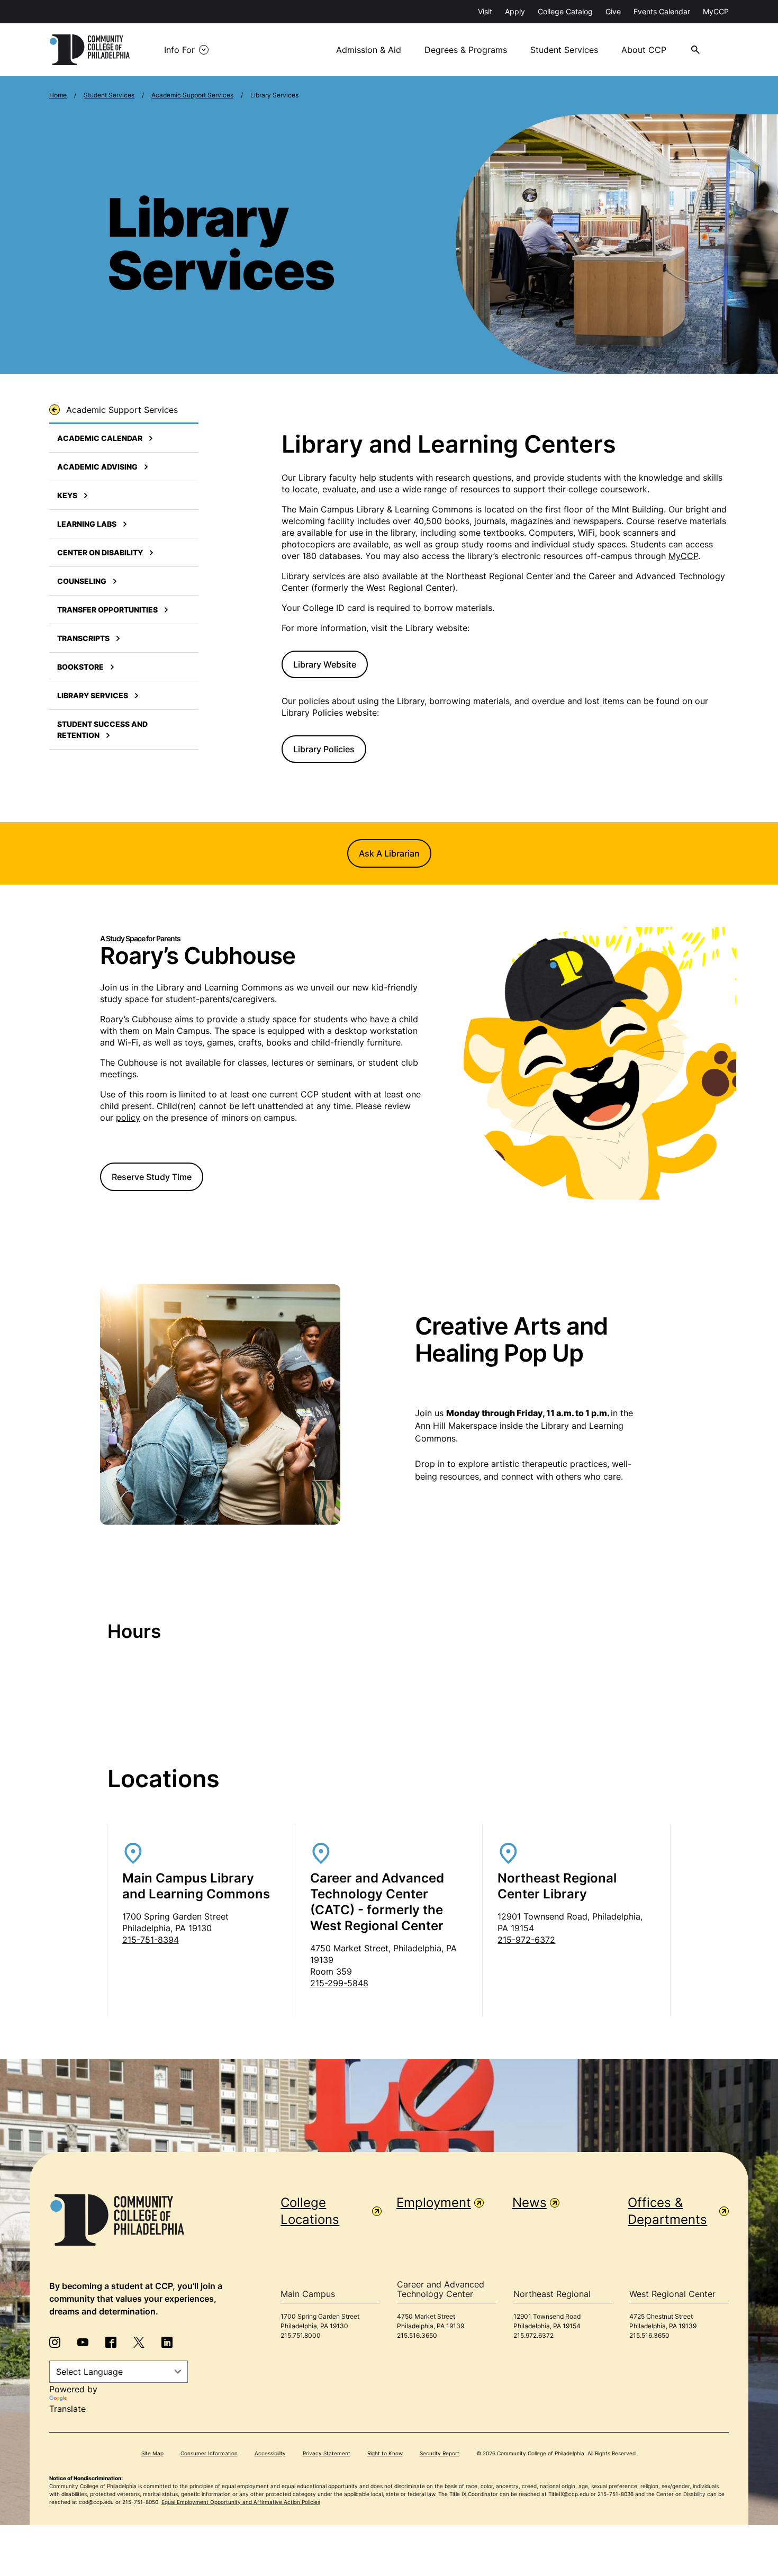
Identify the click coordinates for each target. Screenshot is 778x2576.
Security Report (440, 2453)
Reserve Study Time (152, 1177)
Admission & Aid (369, 50)
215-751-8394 (151, 1940)
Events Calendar (662, 11)
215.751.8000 (301, 2335)
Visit (485, 11)
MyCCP (716, 11)
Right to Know (385, 2453)
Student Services (564, 50)
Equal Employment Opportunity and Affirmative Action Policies (241, 2502)
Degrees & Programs (466, 50)
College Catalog (565, 11)
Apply (515, 11)
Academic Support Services (192, 95)
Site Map (152, 2453)
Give (613, 11)
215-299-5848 (339, 1983)
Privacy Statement (327, 2453)
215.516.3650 (417, 2335)
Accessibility (270, 2453)
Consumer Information (209, 2453)
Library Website (325, 664)
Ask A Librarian (389, 853)
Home (58, 95)
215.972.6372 (533, 2335)
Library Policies (324, 749)
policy (128, 1118)
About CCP (644, 50)
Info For (179, 50)
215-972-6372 (526, 1940)
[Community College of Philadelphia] (90, 50)
